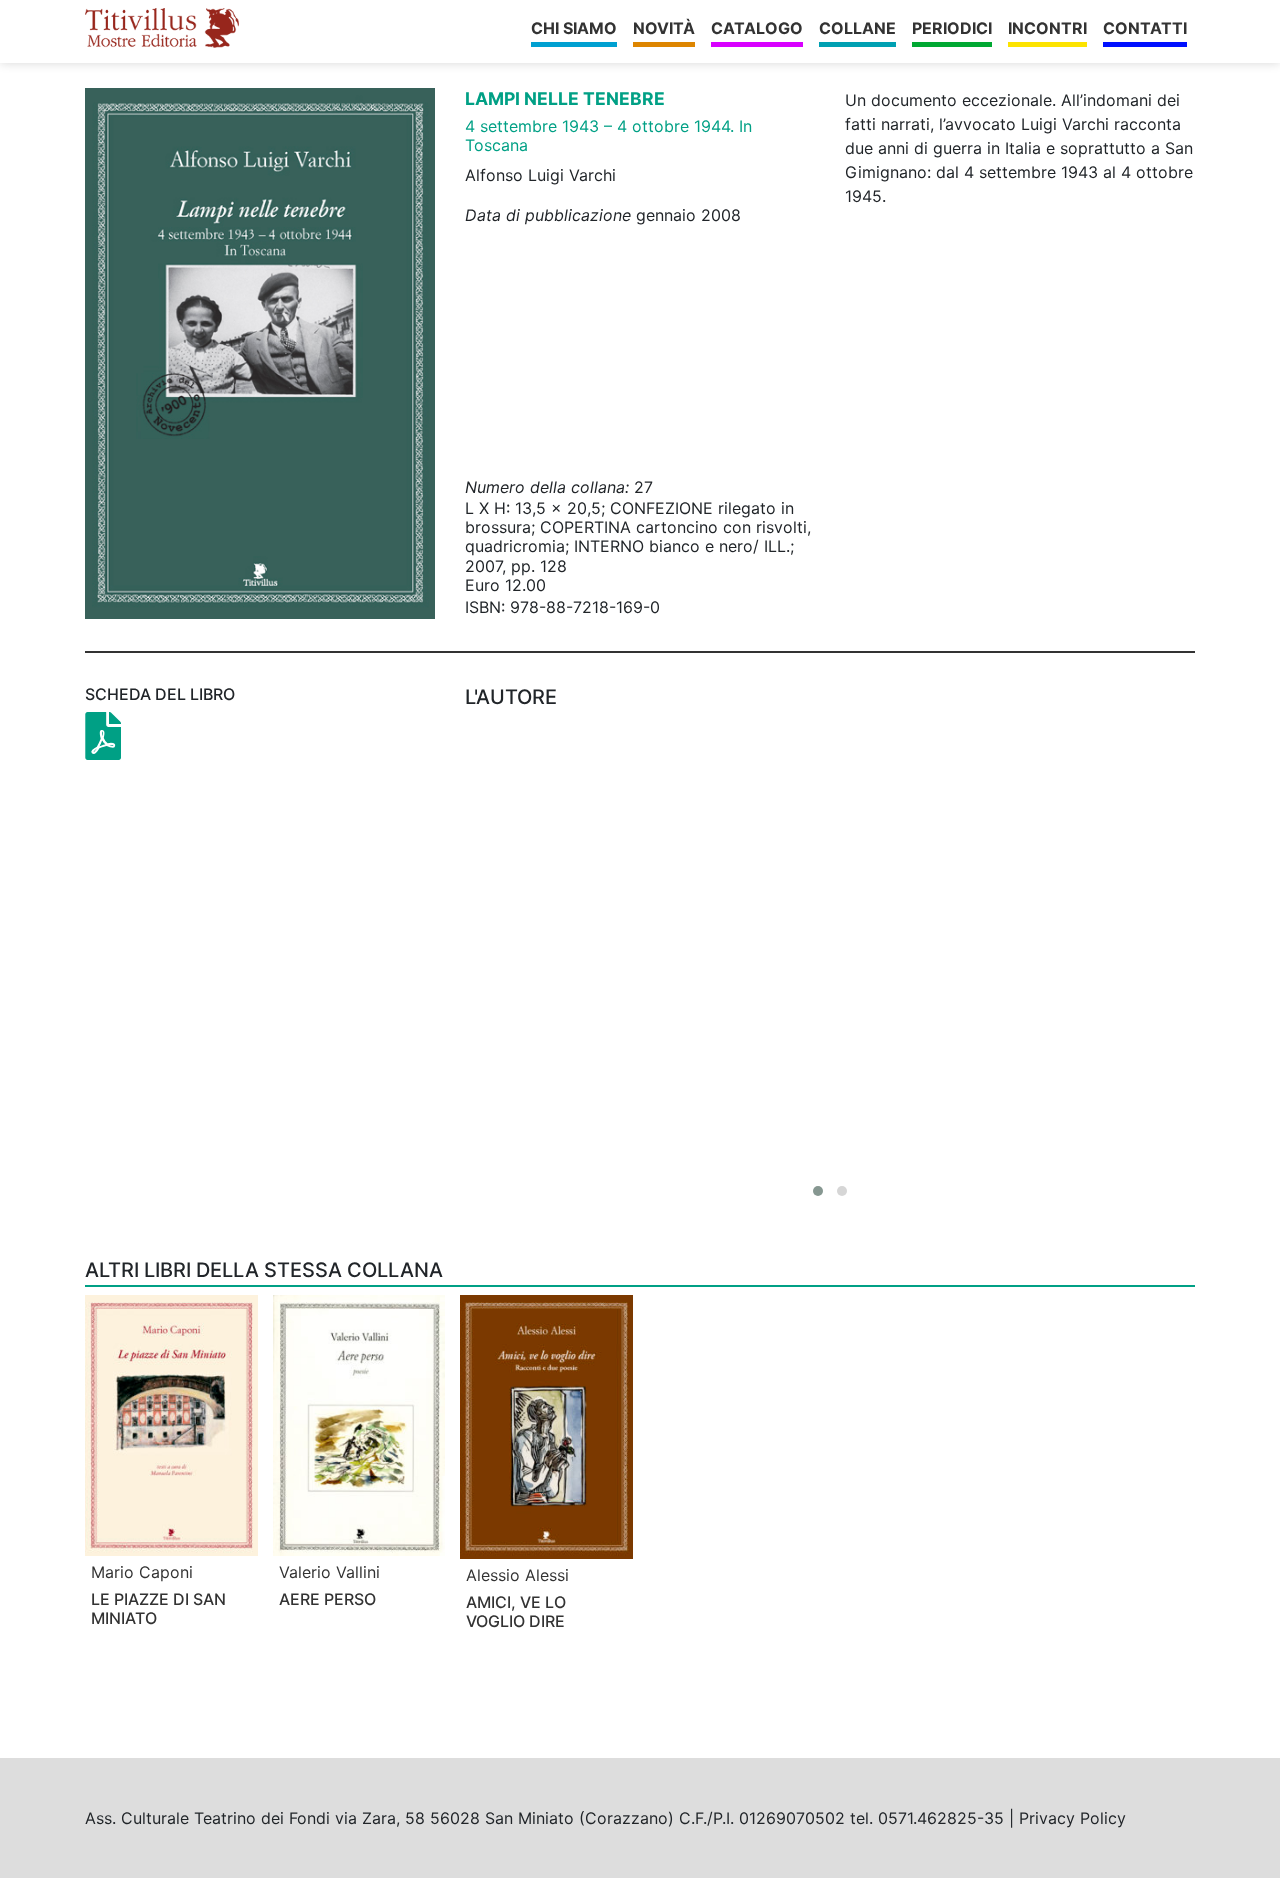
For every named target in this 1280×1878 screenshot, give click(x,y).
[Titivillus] (162, 28)
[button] (818, 1191)
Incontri (1047, 28)
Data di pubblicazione (548, 215)
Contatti (1145, 28)
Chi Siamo (574, 28)
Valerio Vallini (329, 1572)
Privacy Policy (1072, 1818)
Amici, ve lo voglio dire (516, 1611)
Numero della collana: (547, 487)
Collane (857, 28)
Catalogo (757, 28)
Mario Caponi (142, 1572)
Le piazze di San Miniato (158, 1608)
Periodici (952, 28)
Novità (664, 28)
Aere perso (327, 1599)
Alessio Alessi (517, 1575)
